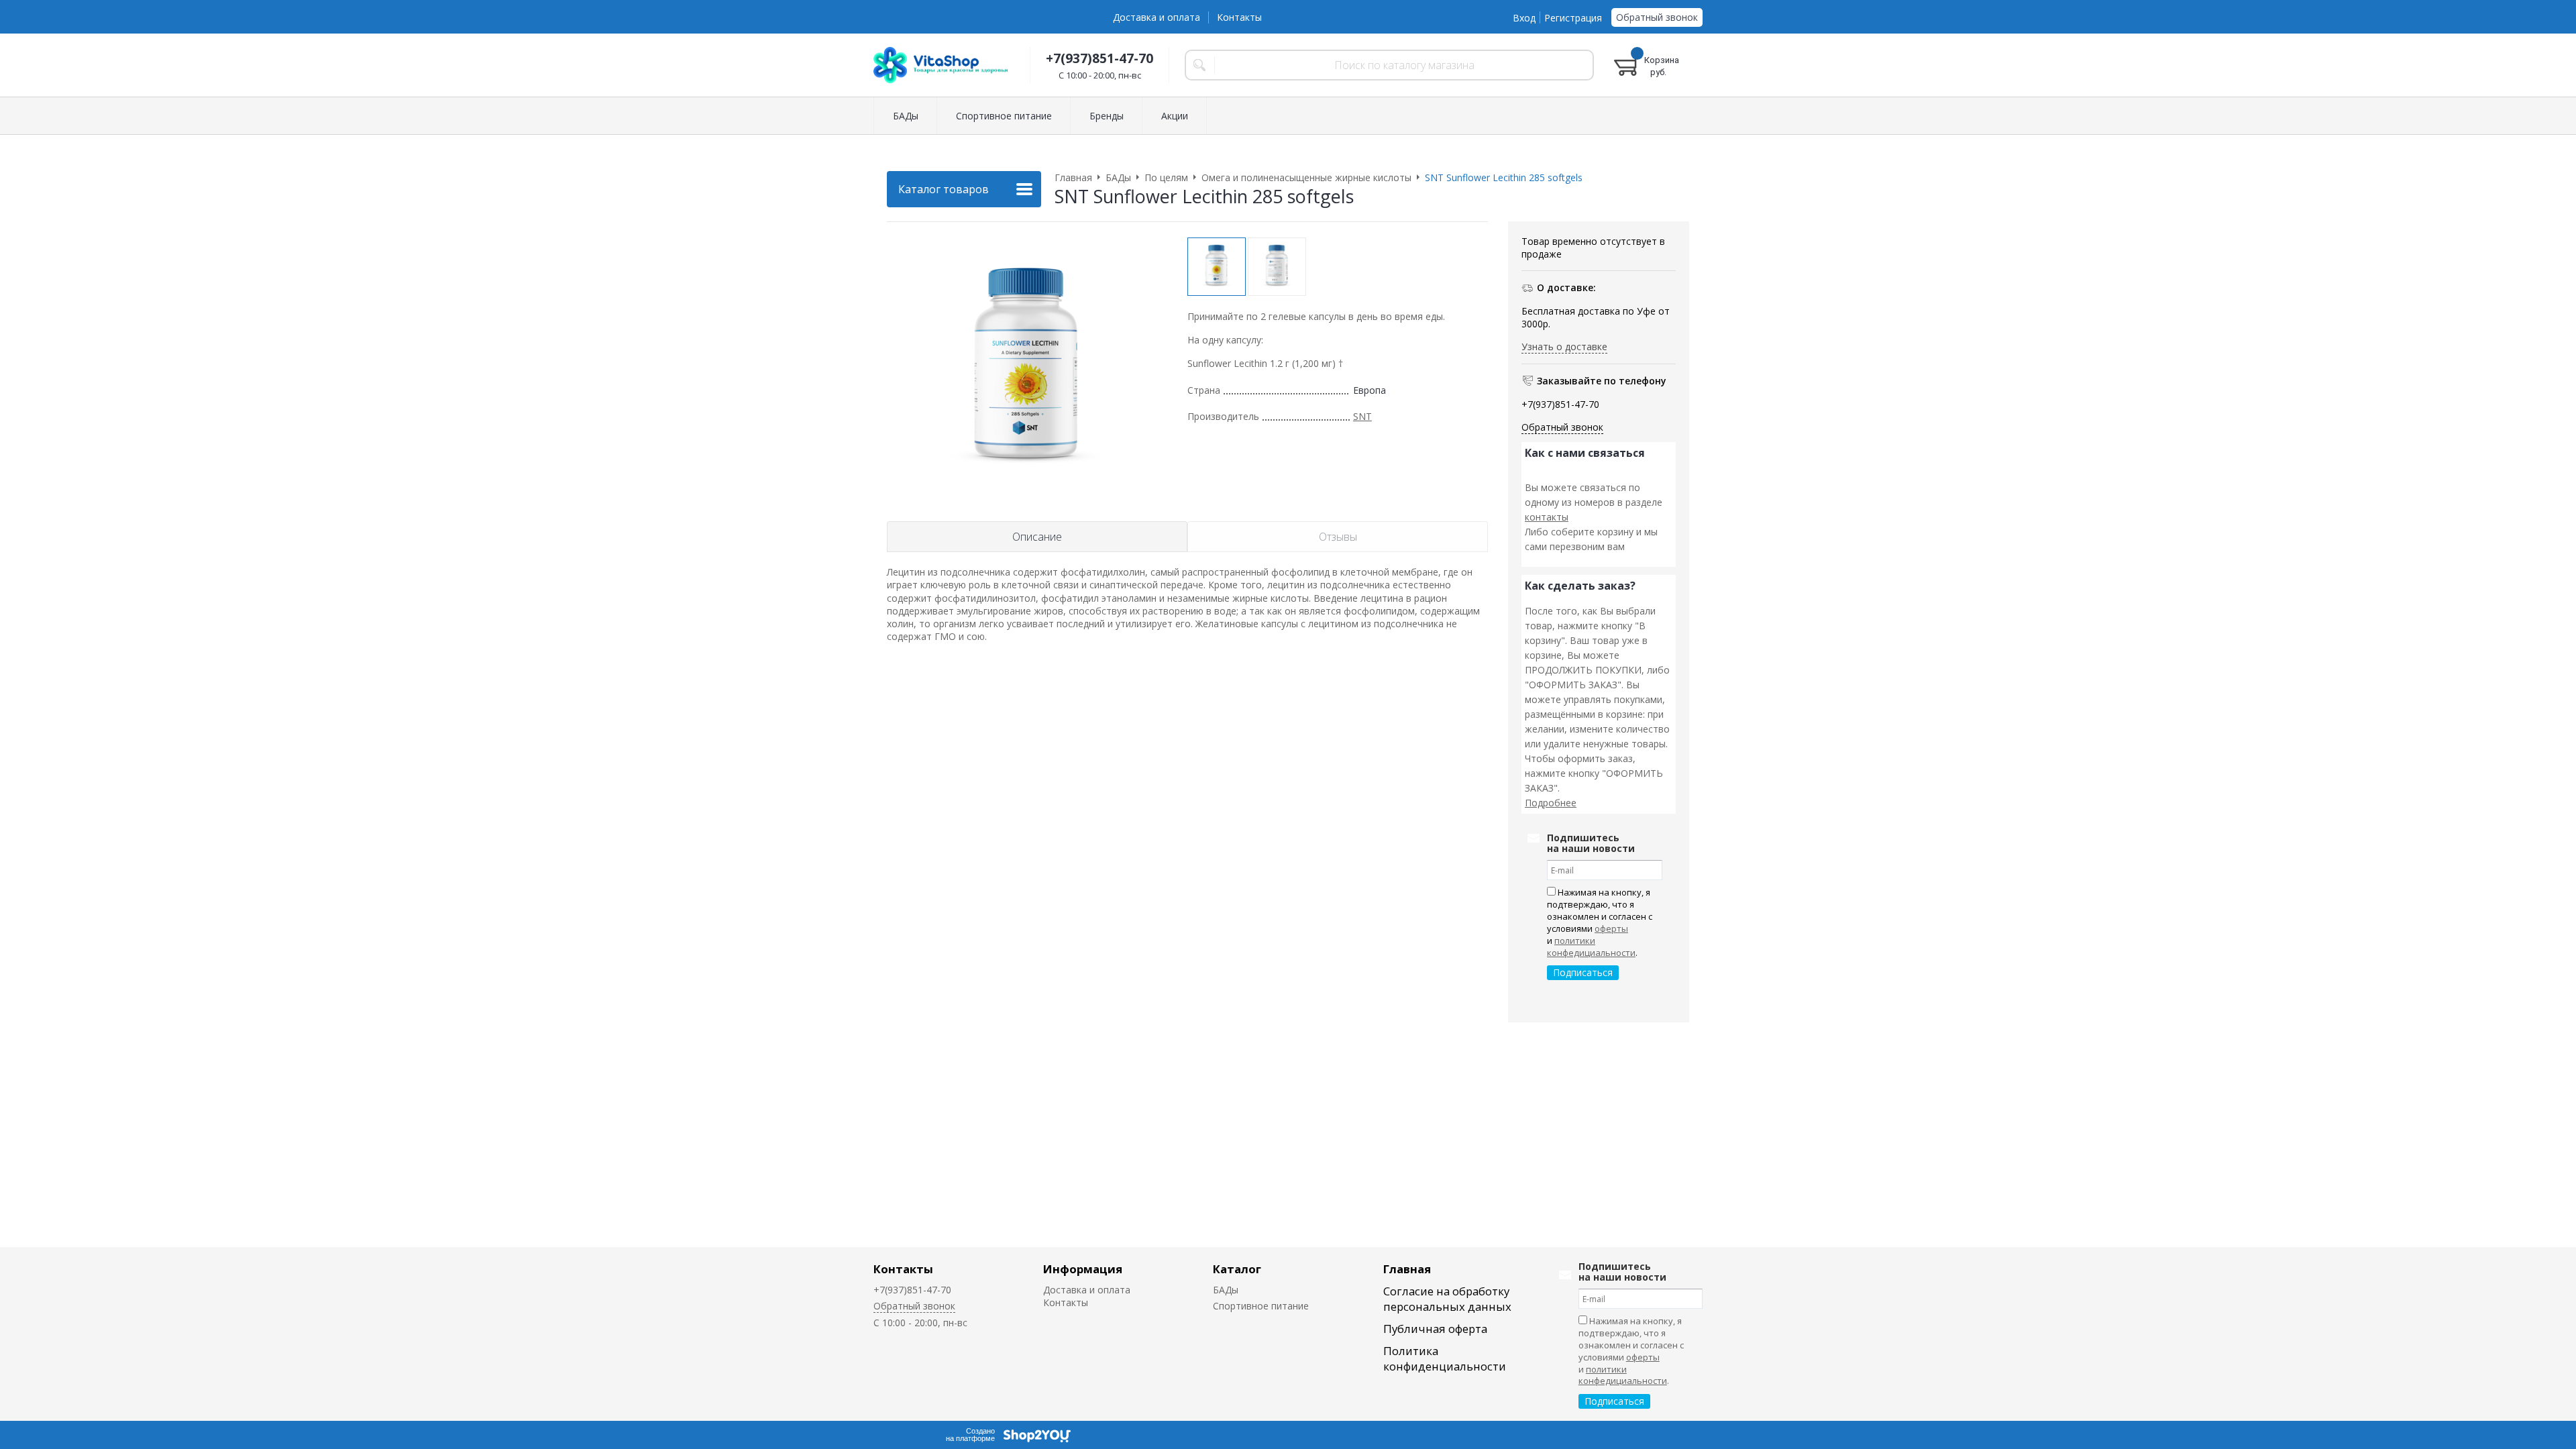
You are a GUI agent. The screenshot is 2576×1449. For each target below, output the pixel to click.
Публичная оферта (1435, 1329)
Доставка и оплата (1157, 17)
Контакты (1239, 17)
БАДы (1226, 1290)
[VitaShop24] (941, 65)
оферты (1611, 928)
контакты (1547, 517)
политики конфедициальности (1591, 947)
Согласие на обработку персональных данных (1447, 1299)
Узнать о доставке (1564, 346)
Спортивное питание (1261, 1306)
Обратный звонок (1657, 17)
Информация (1083, 1269)
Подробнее (1551, 803)
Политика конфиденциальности (1445, 1358)
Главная (1407, 1269)
